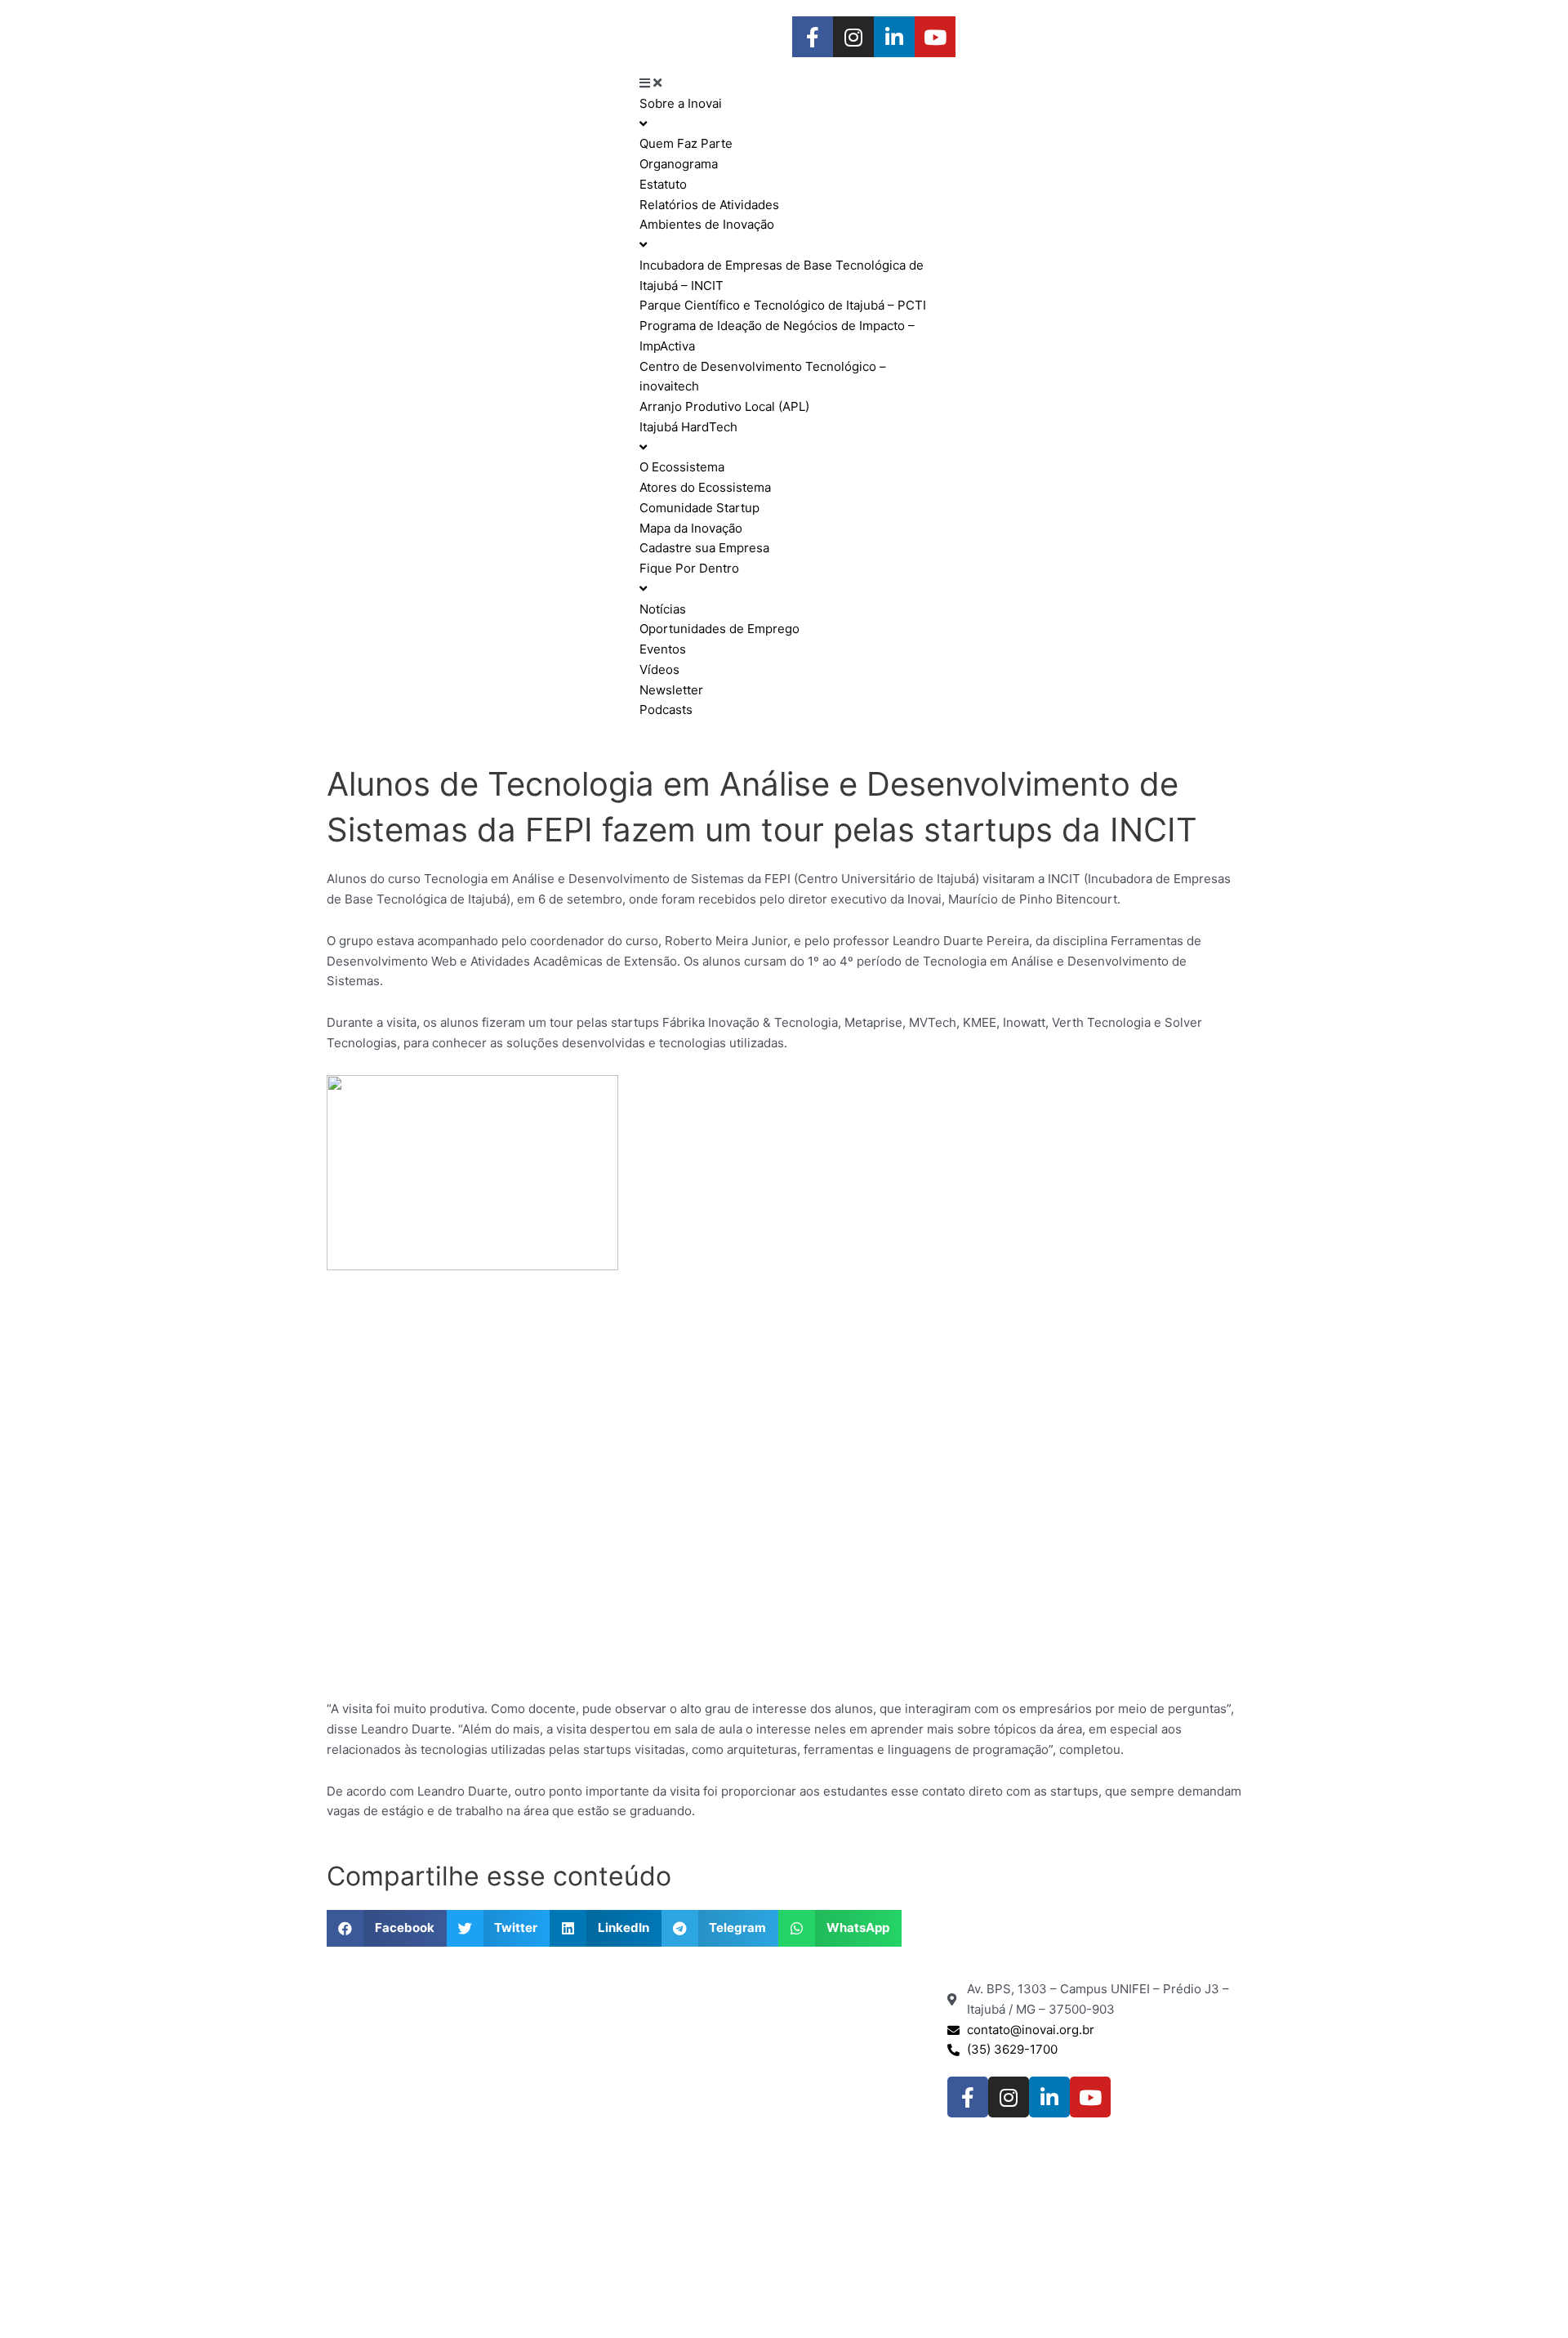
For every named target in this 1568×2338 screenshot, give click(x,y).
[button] (387, 1928)
